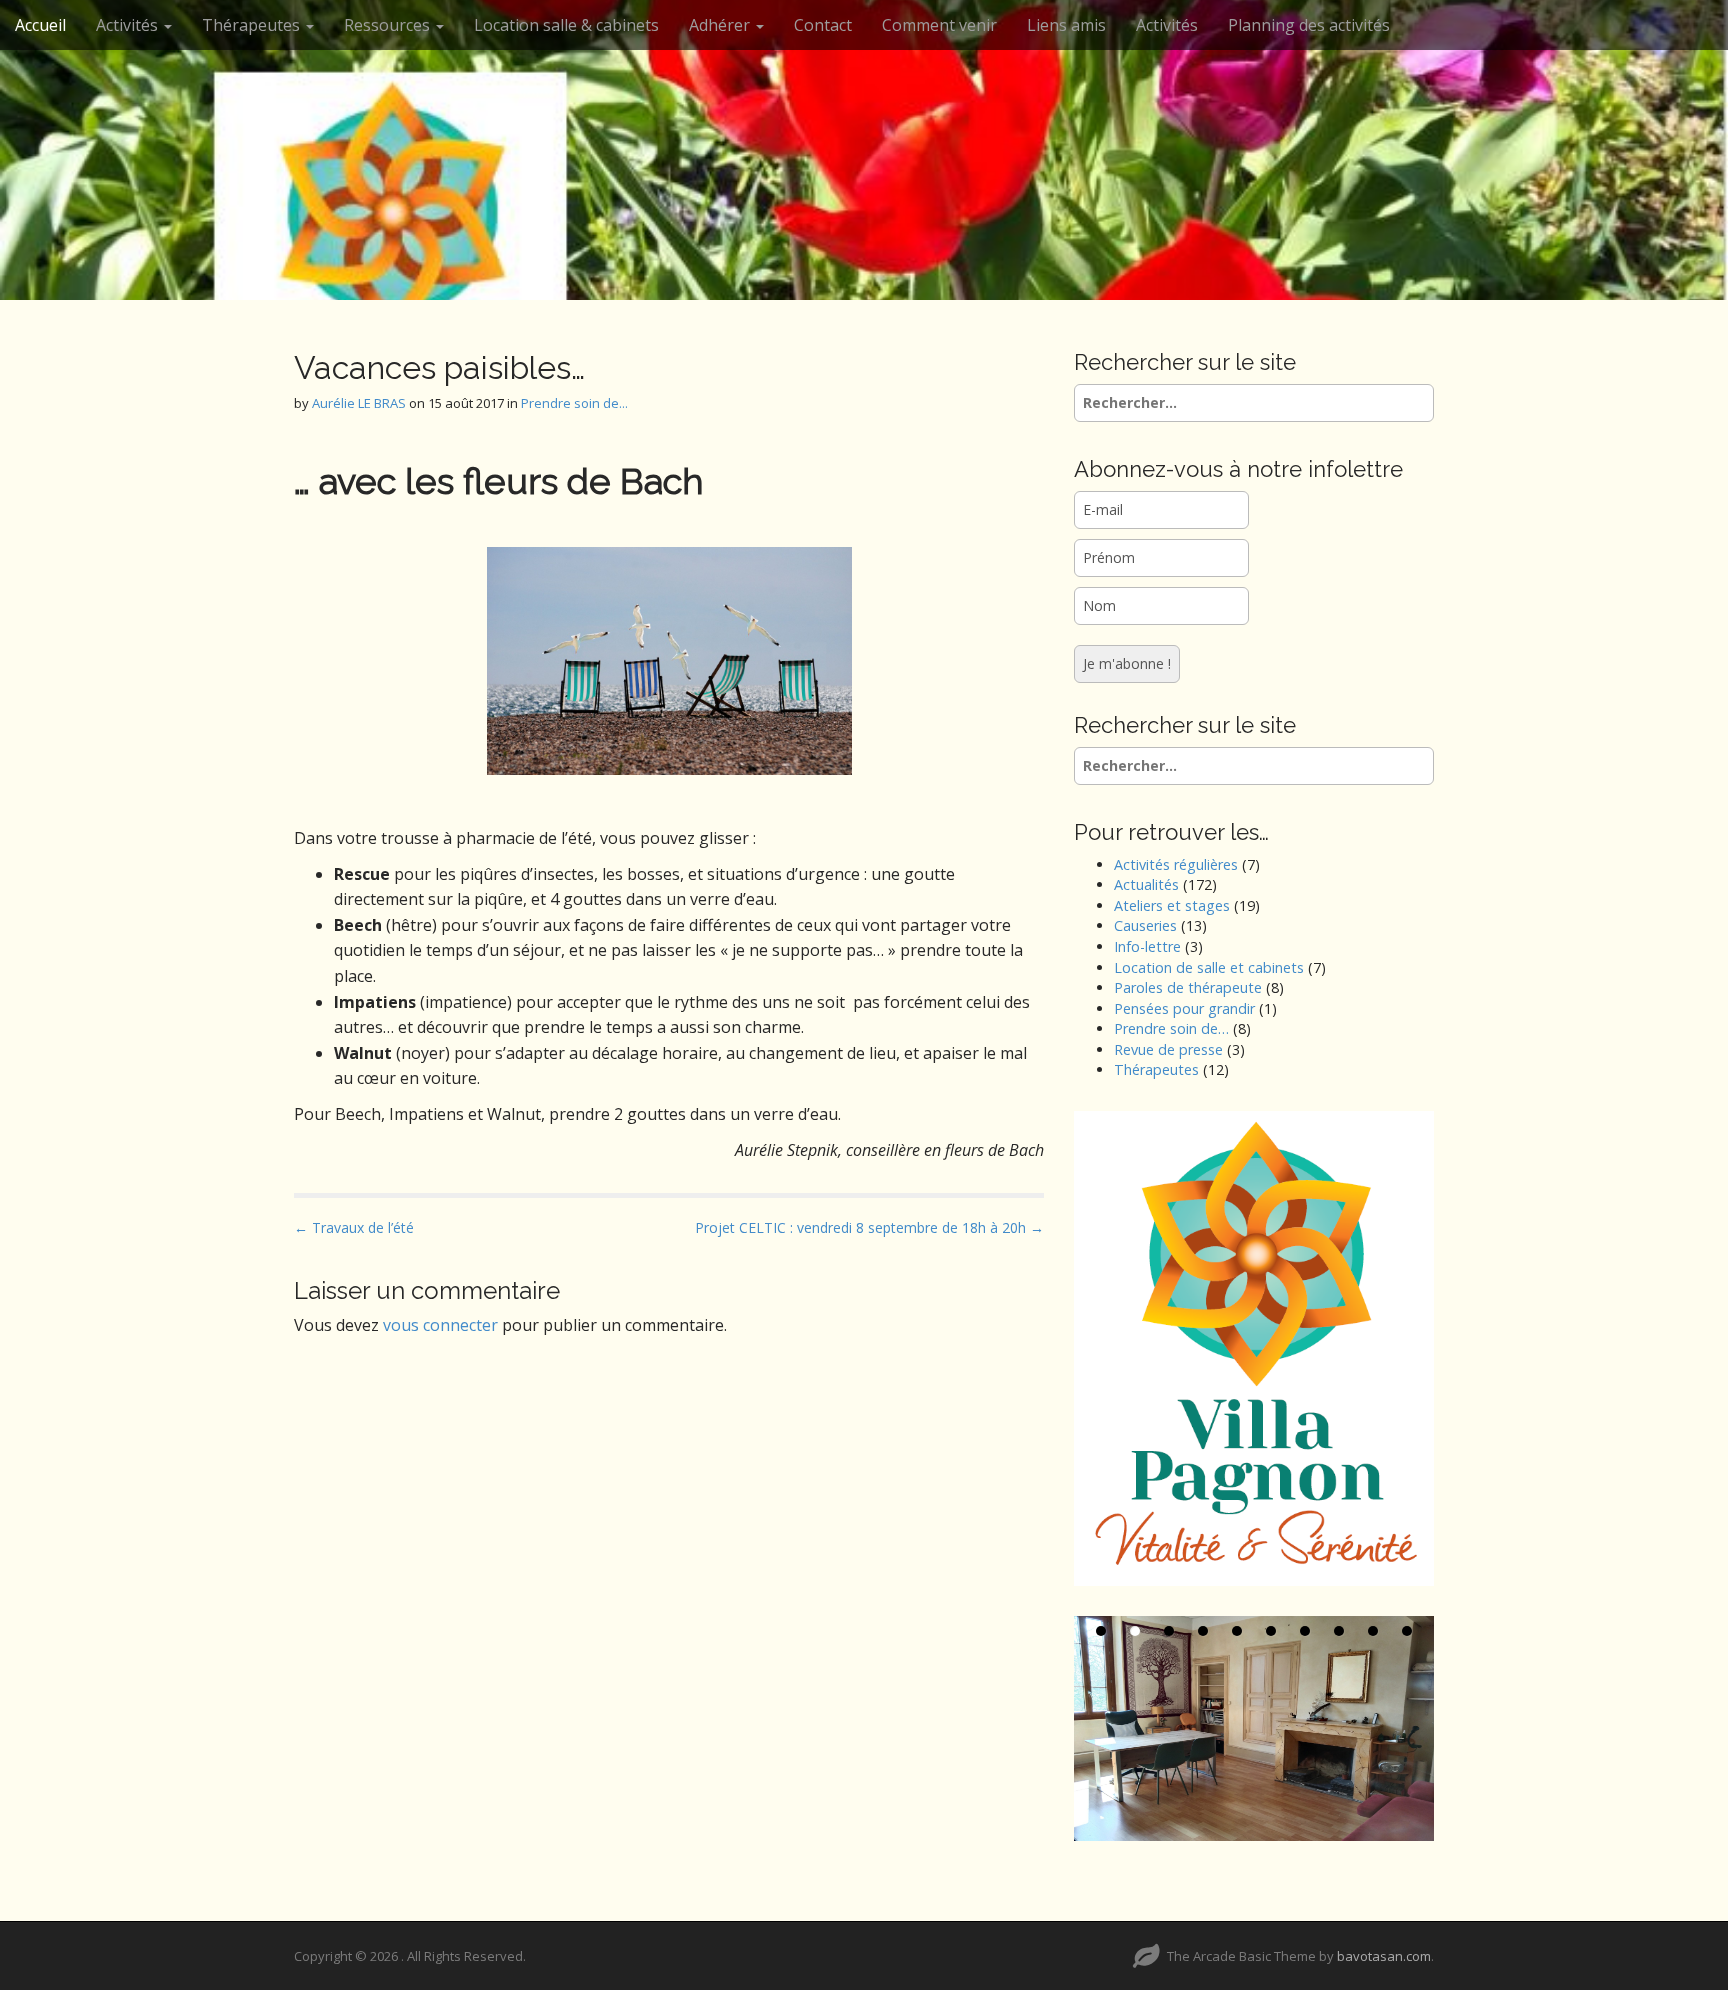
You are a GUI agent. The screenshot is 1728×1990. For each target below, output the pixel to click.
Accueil (40, 25)
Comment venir (939, 25)
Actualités (1146, 884)
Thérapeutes (1156, 1069)
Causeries (1145, 925)
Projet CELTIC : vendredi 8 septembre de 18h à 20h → (869, 1227)
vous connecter (440, 1325)
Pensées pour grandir (1184, 1008)
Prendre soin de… (1171, 1028)
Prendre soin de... (574, 403)
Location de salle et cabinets (1209, 967)
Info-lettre (1147, 946)
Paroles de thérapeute (1188, 987)
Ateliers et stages (1172, 905)
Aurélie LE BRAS (359, 403)
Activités (129, 25)
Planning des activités (1309, 25)
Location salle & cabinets (566, 25)
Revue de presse (1168, 1049)
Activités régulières (1176, 864)
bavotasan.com (1384, 1956)
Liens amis (1066, 25)
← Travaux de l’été (354, 1227)
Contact (823, 25)
